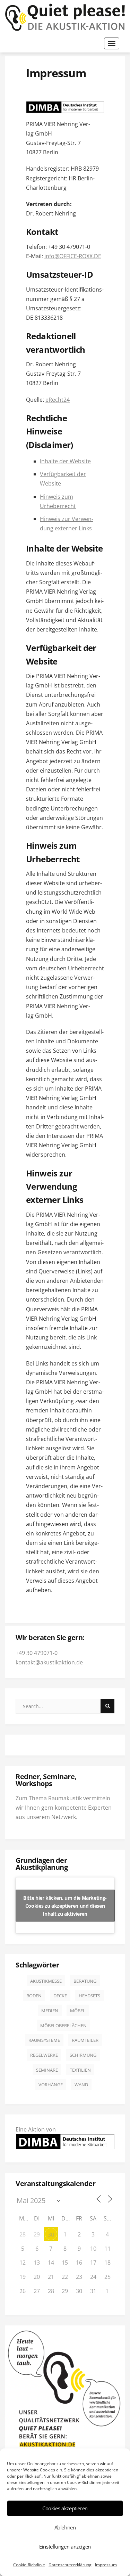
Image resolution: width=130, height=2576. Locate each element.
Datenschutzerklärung (70, 2565)
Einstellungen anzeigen (65, 2546)
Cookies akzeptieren (65, 2508)
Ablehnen (65, 2527)
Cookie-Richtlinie (29, 2565)
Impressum (106, 2565)
